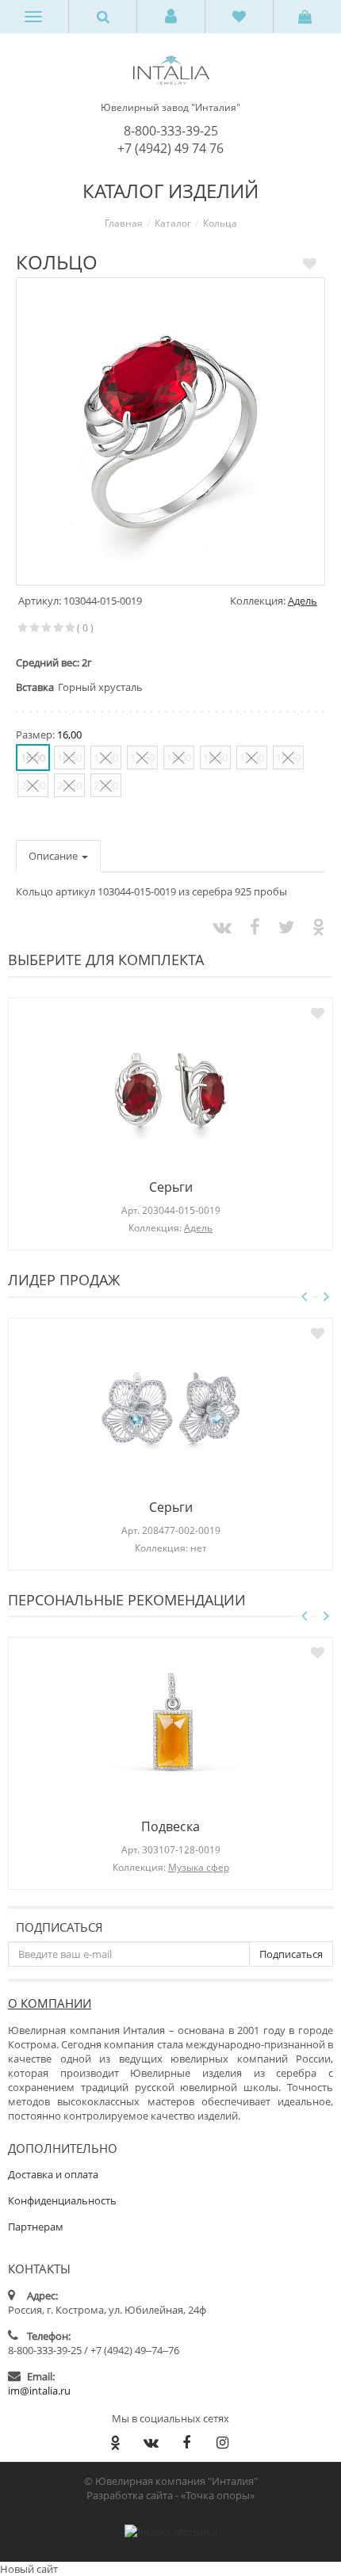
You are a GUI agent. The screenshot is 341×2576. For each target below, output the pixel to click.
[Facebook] (186, 2442)
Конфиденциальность (62, 2200)
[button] (171, 17)
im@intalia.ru (39, 2391)
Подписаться (59, 1927)
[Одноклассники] (115, 2442)
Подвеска (170, 1826)
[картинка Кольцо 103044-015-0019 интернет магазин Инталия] (170, 432)
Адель (303, 601)
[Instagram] (222, 2442)
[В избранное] (310, 263)
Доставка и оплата (53, 2174)
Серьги (171, 1187)
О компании (50, 2003)
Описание (54, 856)
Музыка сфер (199, 1867)
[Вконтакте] (151, 2442)
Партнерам (36, 2227)
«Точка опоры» (218, 2495)
